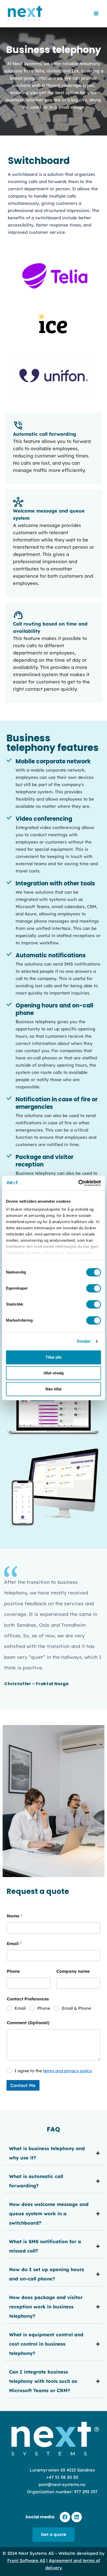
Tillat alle (53, 1357)
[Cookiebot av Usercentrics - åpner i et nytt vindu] (78, 1183)
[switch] (94, 1288)
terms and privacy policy (67, 2071)
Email (14, 1944)
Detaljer (84, 1341)
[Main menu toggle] (96, 14)
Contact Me (23, 2085)
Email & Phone (76, 2008)
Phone (13, 1971)
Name (14, 1916)
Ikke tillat (53, 1389)
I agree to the (53, 2071)
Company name (73, 1971)
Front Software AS (26, 2560)
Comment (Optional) (28, 2023)
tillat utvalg (54, 1373)
